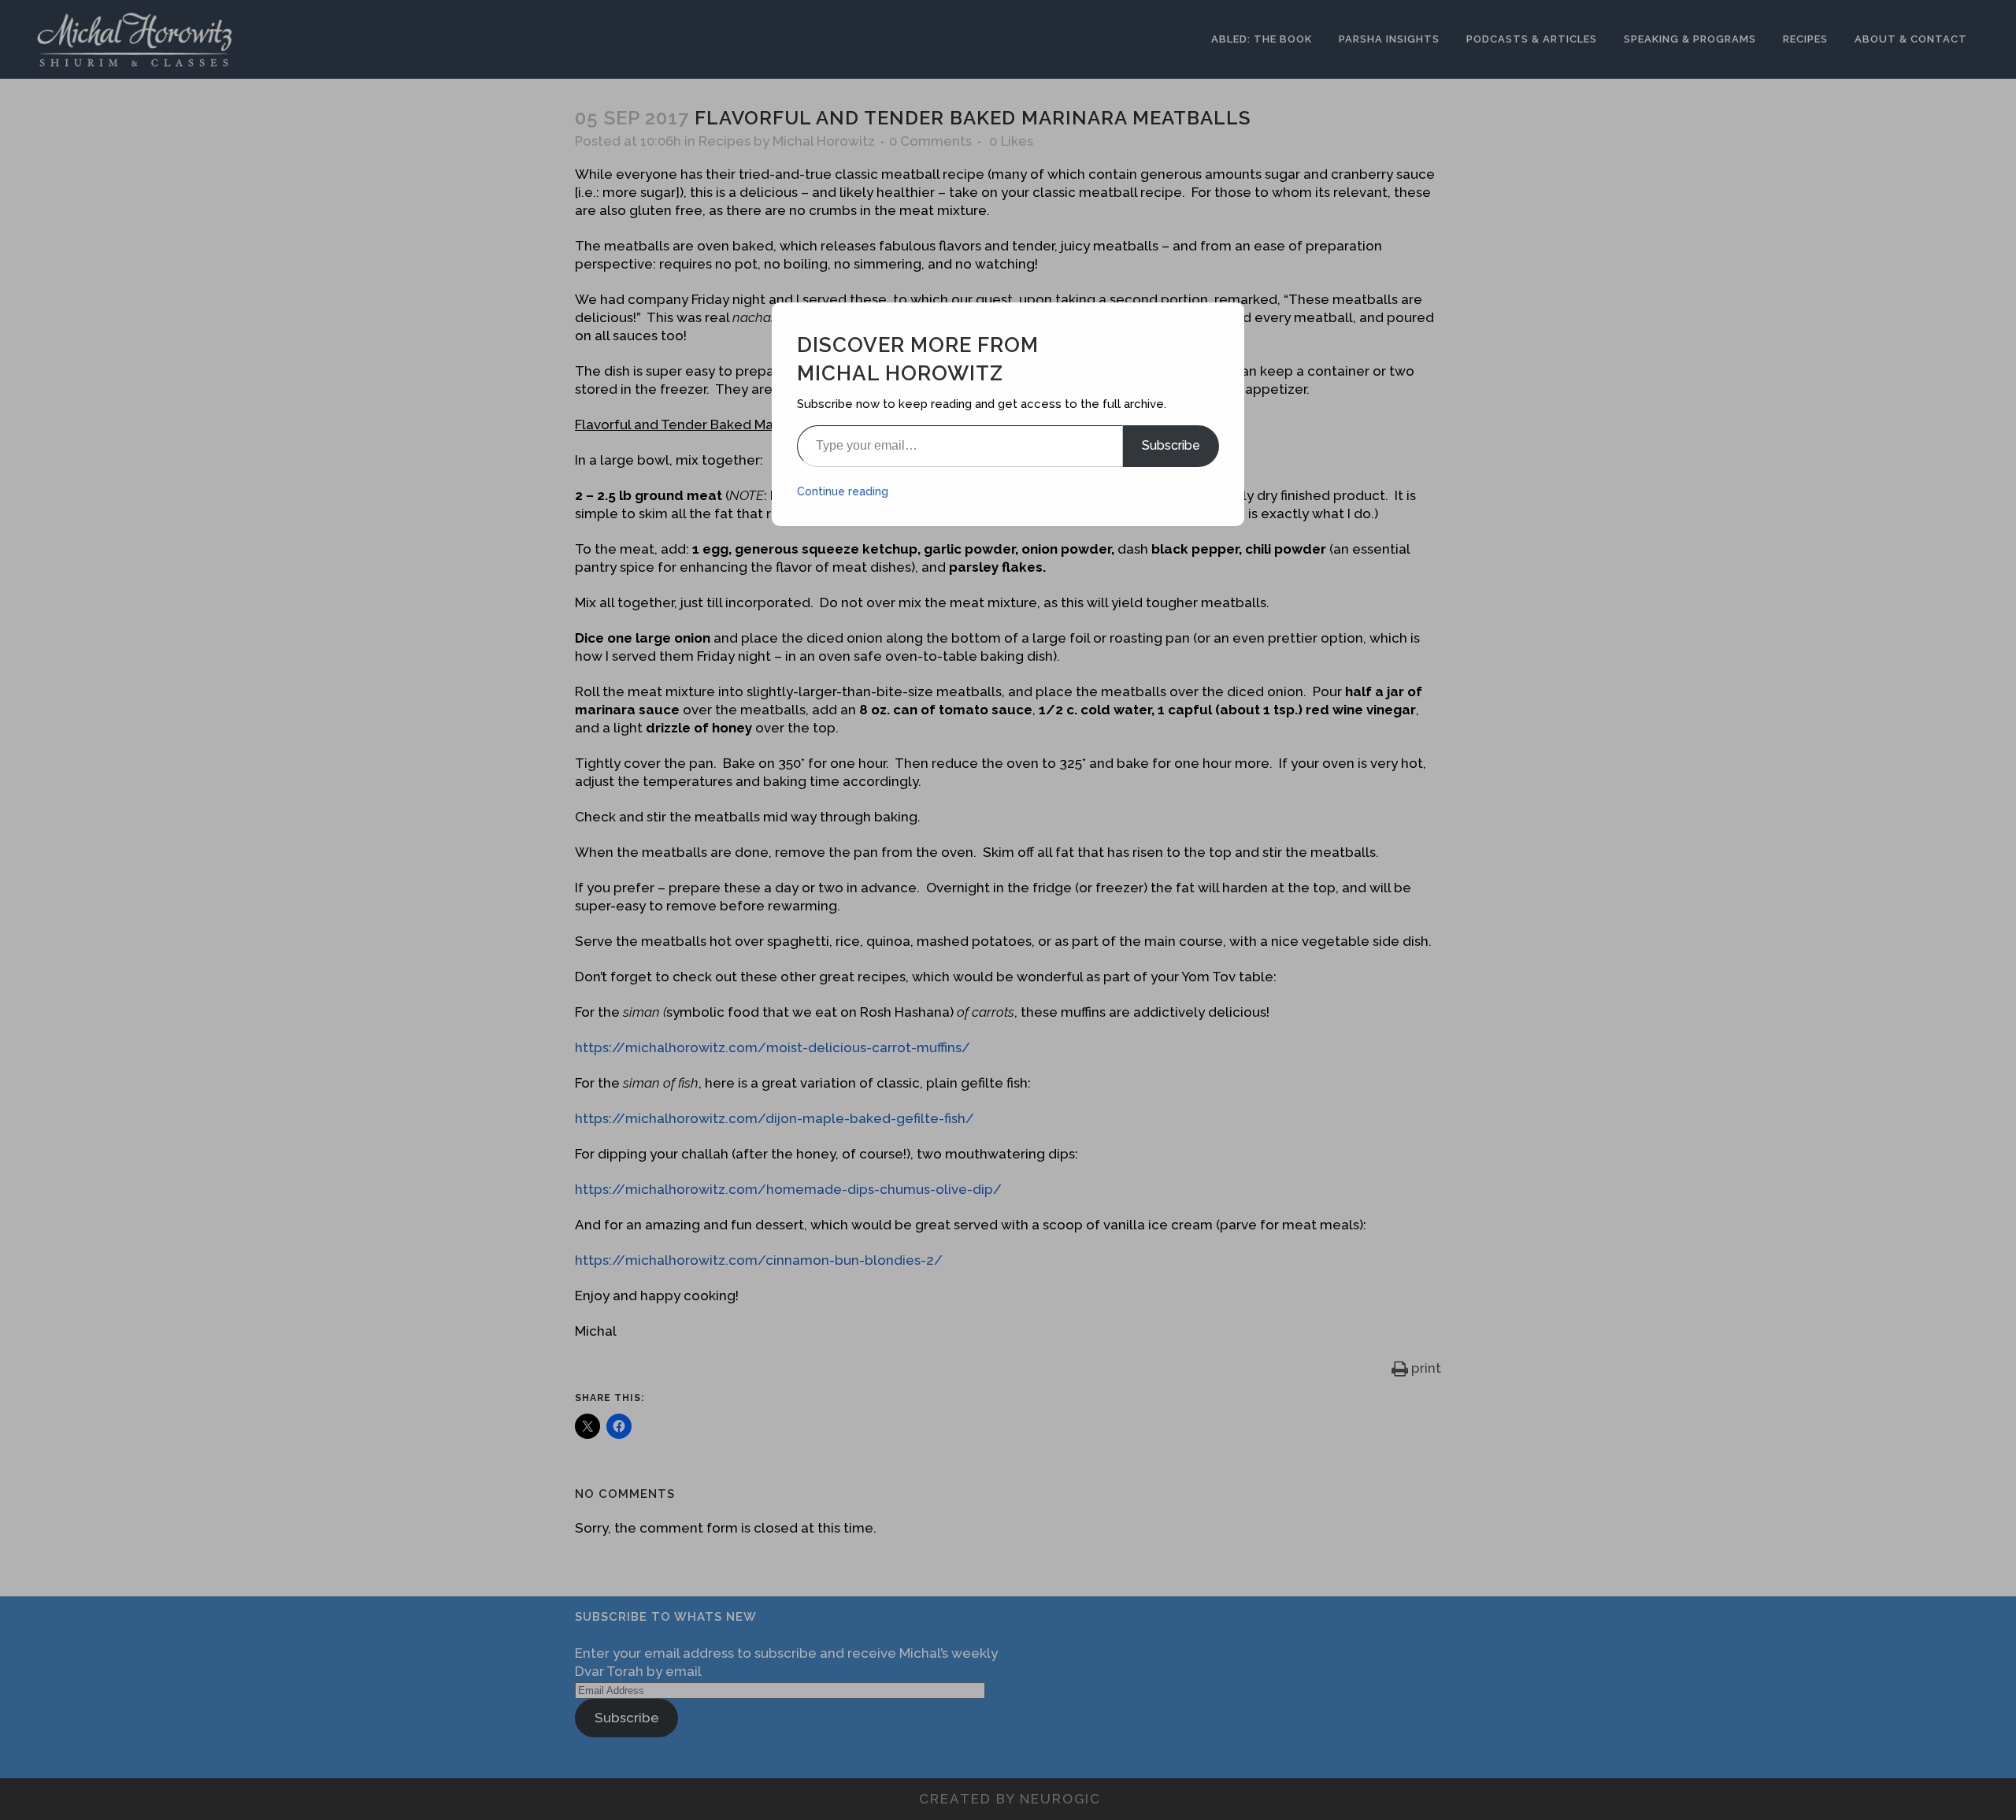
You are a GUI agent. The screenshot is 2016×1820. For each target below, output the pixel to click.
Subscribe (1171, 445)
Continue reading (843, 491)
